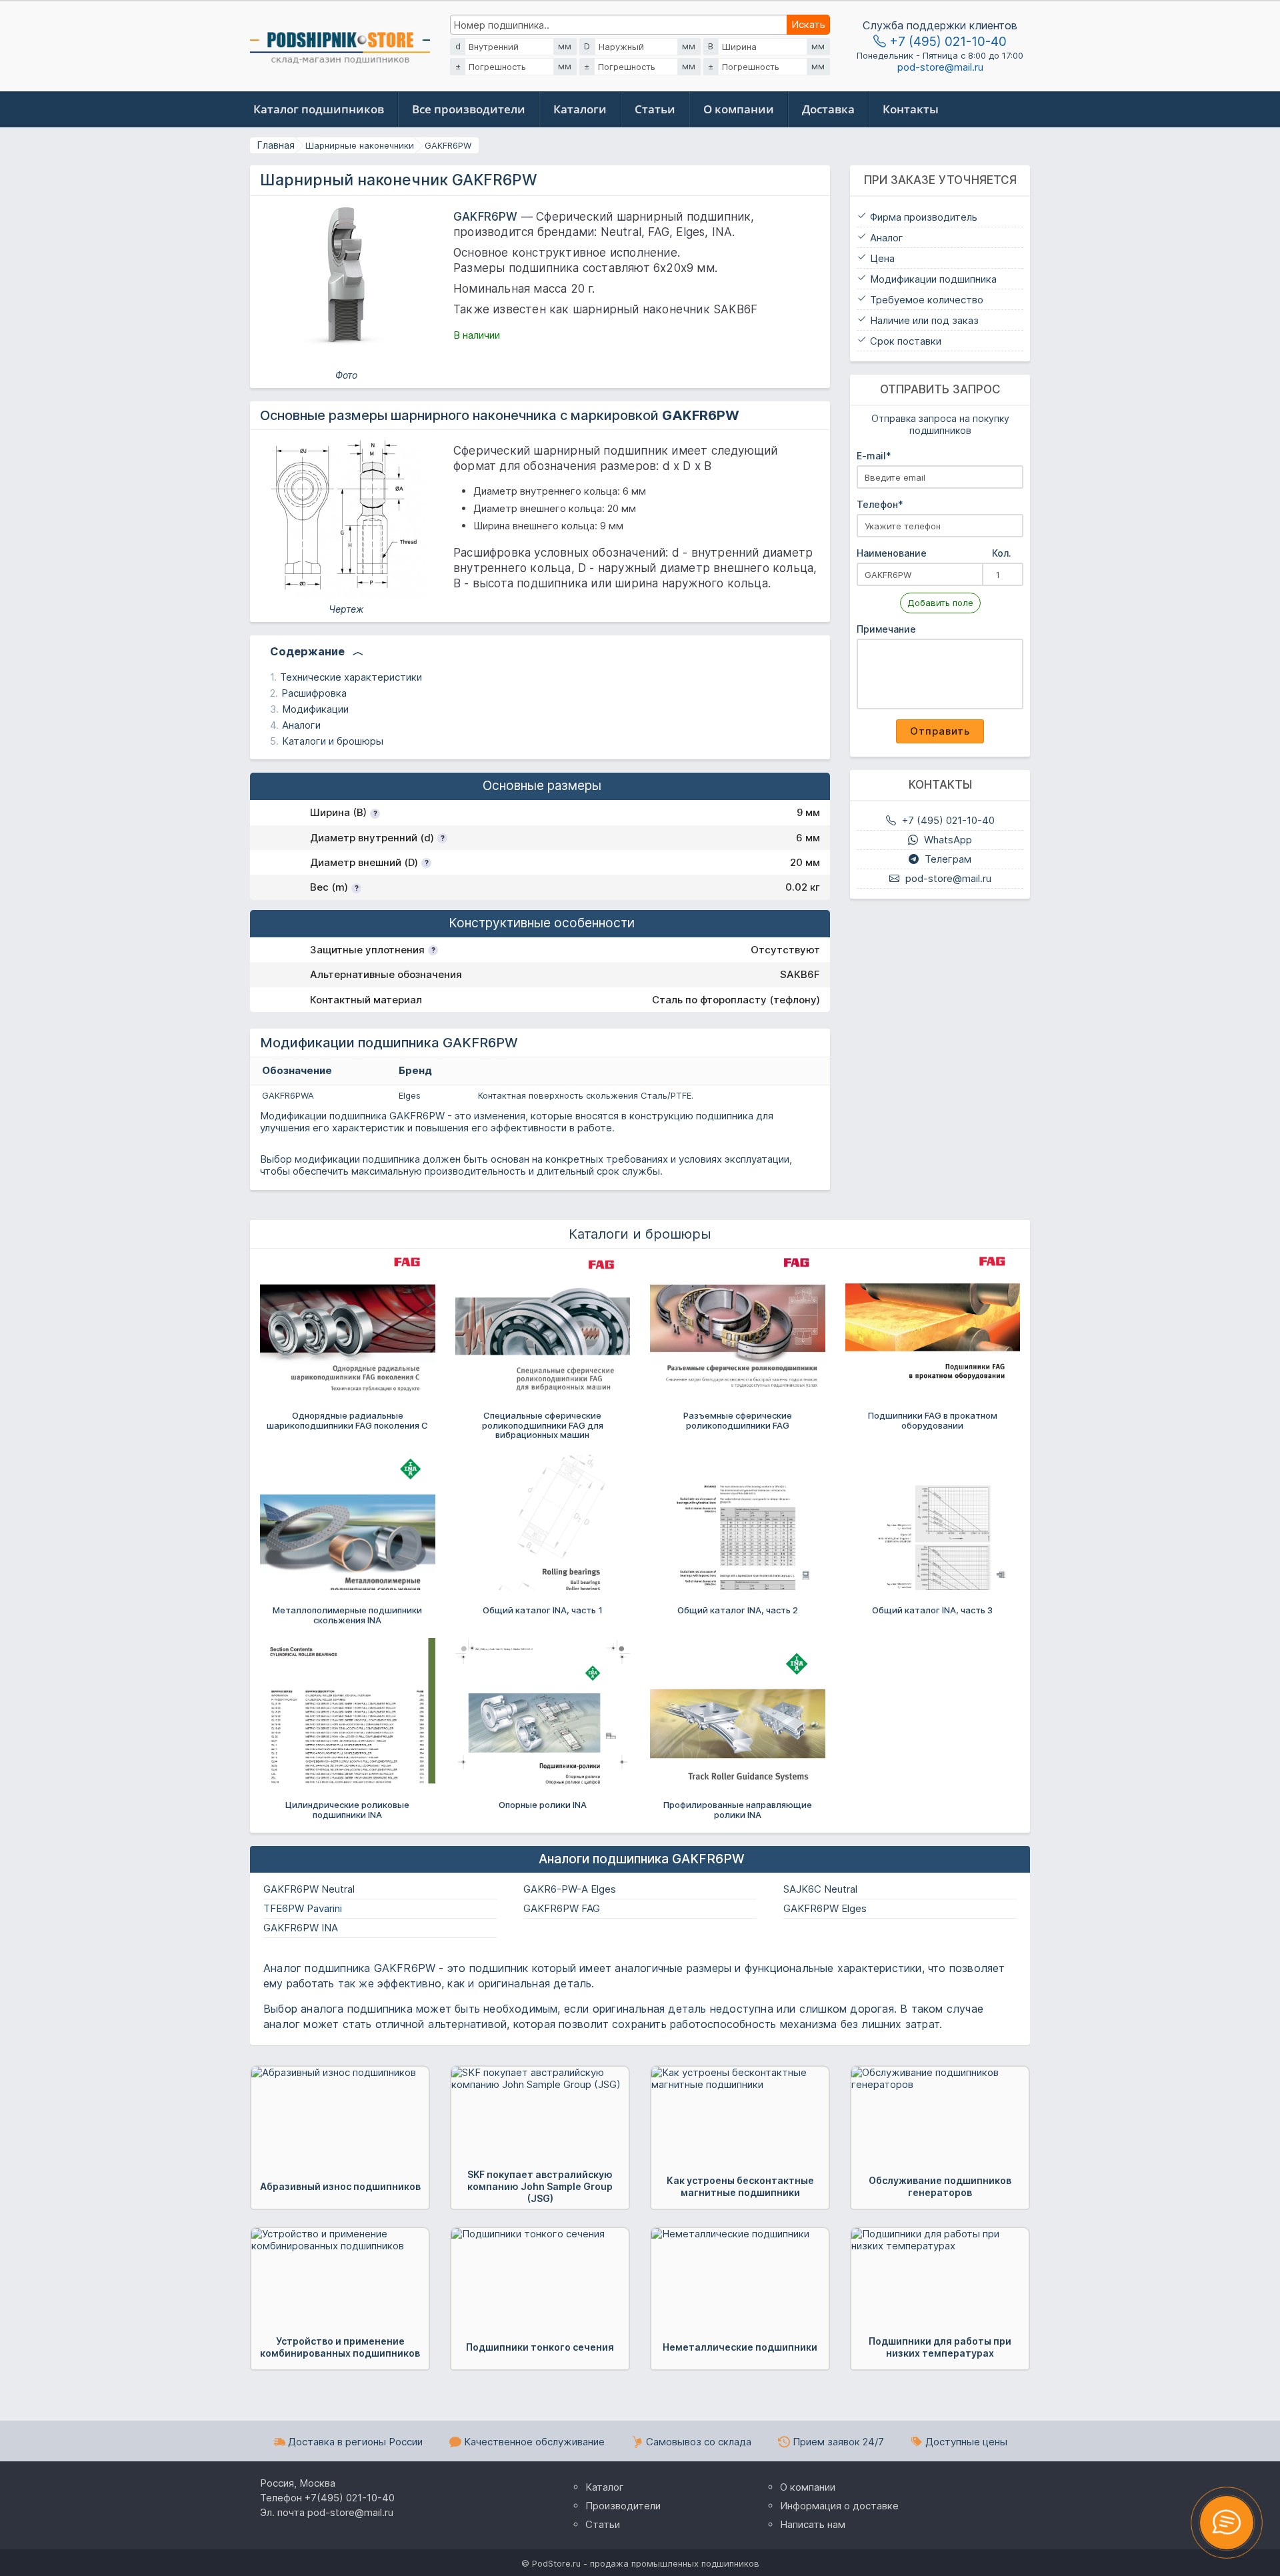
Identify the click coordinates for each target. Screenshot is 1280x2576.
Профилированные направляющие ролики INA (738, 1809)
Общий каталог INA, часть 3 (932, 1610)
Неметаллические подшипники (740, 2347)
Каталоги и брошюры (333, 741)
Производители (623, 2506)
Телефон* (880, 504)
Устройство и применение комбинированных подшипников (340, 2347)
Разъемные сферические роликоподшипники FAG (738, 1420)
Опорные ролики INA (543, 1805)
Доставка (828, 109)
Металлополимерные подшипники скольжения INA (347, 1615)
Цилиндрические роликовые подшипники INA (347, 1809)
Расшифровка (314, 693)
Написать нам (813, 2524)
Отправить (940, 731)
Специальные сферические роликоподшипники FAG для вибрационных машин (543, 1425)
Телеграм (947, 859)
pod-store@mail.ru (940, 67)
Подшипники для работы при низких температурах (940, 2347)
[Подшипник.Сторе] (340, 44)
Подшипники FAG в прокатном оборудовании (933, 1420)
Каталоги (580, 109)
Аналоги (301, 725)
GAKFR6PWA (288, 1095)
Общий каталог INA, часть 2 (738, 1610)
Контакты (911, 109)
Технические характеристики (351, 677)
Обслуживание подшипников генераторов (940, 2186)
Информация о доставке (839, 2506)
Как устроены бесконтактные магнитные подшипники (740, 2186)
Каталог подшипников (319, 109)
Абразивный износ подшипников (340, 2186)
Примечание (886, 629)
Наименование (934, 553)
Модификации (315, 709)
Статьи (655, 109)
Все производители (469, 109)
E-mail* (874, 456)
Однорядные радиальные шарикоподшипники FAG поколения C (347, 1420)
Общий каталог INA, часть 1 (543, 1610)
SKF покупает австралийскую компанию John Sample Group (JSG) (540, 2186)
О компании (739, 109)
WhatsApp (947, 840)
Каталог (605, 2487)
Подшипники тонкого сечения (540, 2347)
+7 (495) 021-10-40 (946, 41)
